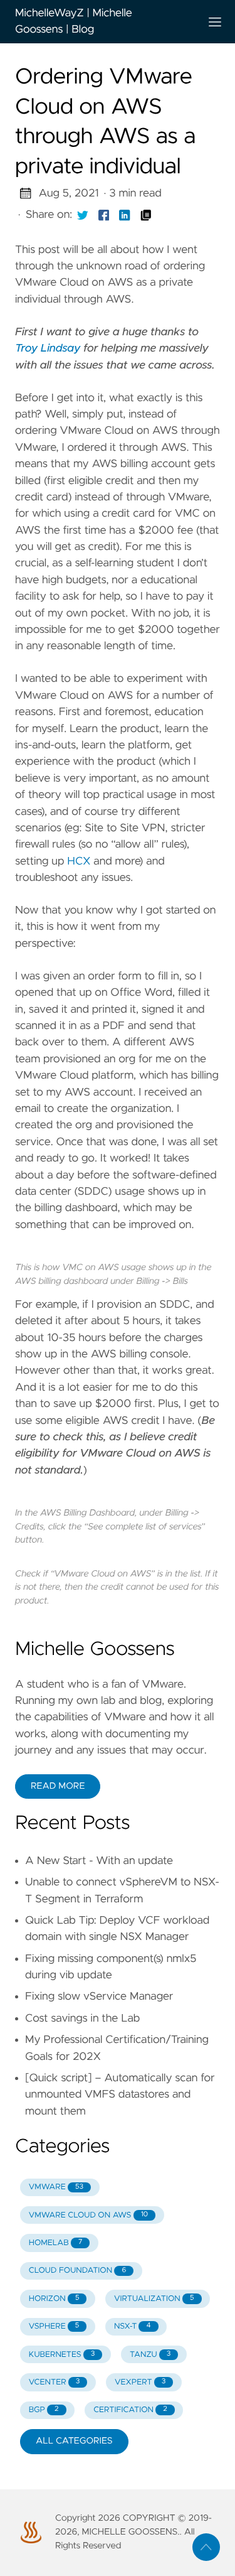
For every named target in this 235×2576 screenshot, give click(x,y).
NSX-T (133, 2326)
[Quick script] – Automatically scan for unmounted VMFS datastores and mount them (120, 2095)
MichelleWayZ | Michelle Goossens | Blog (74, 21)
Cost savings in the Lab (82, 2018)
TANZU (150, 2355)
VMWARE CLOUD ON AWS (88, 2215)
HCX (79, 861)
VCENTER (55, 2382)
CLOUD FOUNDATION (77, 2271)
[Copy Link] (146, 215)
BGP (44, 2410)
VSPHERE (54, 2326)
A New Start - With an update (99, 1861)
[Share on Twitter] (83, 215)
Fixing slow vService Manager (99, 1997)
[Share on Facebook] (104, 215)
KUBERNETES (62, 2355)
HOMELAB (56, 2243)
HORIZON (54, 2299)
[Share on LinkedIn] (125, 215)
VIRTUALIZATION (154, 2299)
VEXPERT (140, 2382)
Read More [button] (58, 1786)
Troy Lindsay (48, 348)
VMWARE (56, 2187)
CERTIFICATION (130, 2410)
